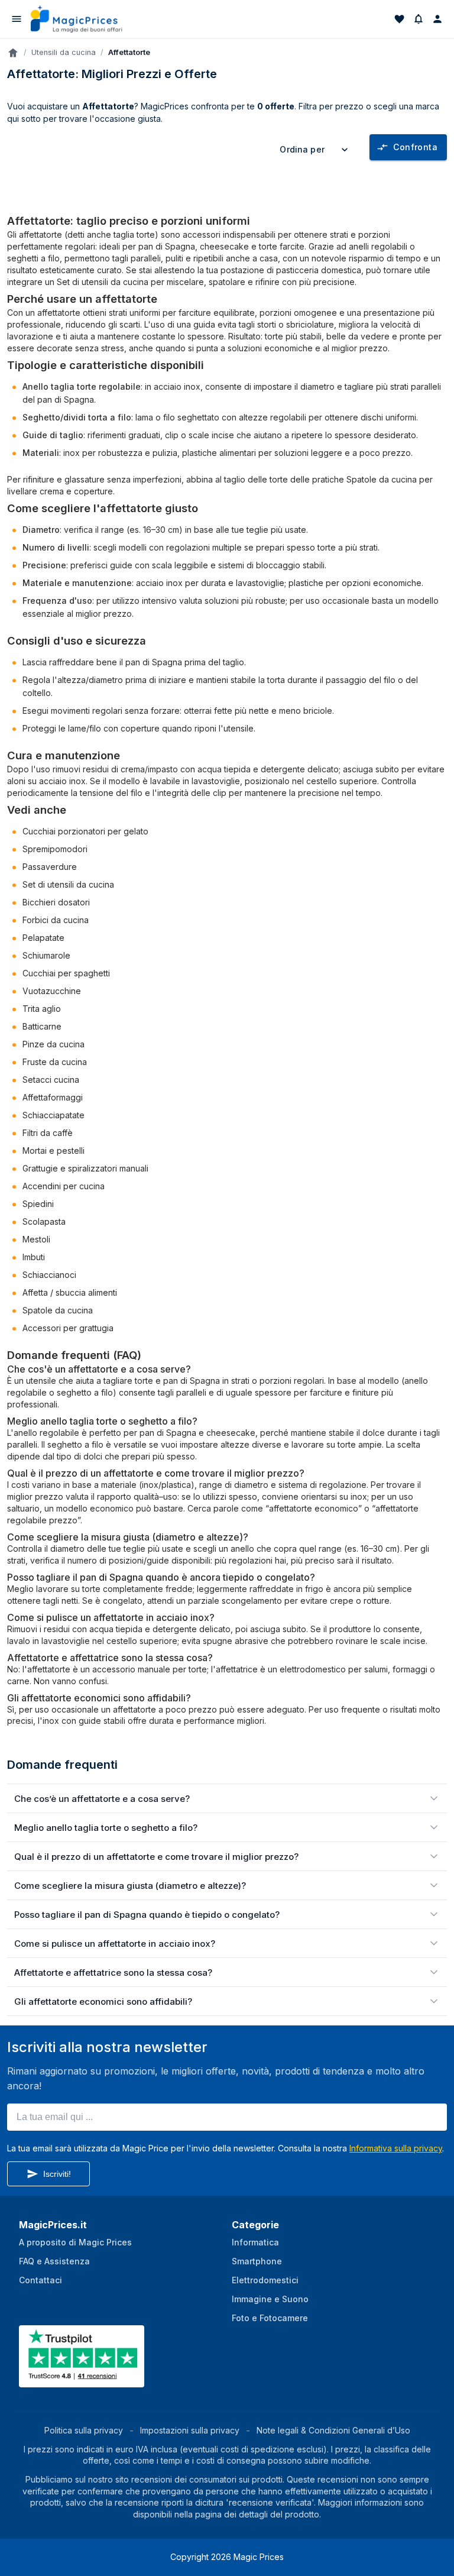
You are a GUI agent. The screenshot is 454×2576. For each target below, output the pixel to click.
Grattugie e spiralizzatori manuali (85, 1168)
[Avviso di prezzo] (419, 19)
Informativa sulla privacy (396, 2148)
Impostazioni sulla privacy (190, 2430)
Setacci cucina (51, 1080)
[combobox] (316, 150)
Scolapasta (44, 1221)
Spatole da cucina (382, 479)
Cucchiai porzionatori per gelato (85, 831)
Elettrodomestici (265, 2280)
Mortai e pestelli (53, 1151)
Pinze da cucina (53, 1044)
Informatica (255, 2242)
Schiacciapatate (53, 1115)
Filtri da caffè (48, 1133)
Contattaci (40, 2280)
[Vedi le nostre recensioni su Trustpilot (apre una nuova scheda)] (83, 2380)
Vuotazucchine (52, 991)
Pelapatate (43, 938)
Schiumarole (46, 955)
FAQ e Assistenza (54, 2261)
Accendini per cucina (64, 1186)
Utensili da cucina (64, 52)
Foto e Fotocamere (270, 2318)
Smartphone (257, 2261)
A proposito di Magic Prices (75, 2242)
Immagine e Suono (270, 2299)
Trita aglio (42, 1009)
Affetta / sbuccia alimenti (70, 1292)
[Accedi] (437, 19)
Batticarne (42, 1026)
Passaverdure (50, 867)
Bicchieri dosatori (56, 902)
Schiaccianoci (49, 1275)
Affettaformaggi (53, 1097)
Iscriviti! (57, 2174)
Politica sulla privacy (84, 2430)
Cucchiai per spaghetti (66, 973)
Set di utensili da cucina (103, 282)
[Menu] (17, 19)
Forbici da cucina (56, 920)
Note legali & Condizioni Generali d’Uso (333, 2430)
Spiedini (38, 1204)
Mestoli (36, 1239)
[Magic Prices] (82, 19)
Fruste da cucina (55, 1062)
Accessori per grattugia (68, 1328)
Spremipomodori (55, 849)
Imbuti (34, 1257)
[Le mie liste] (400, 19)
